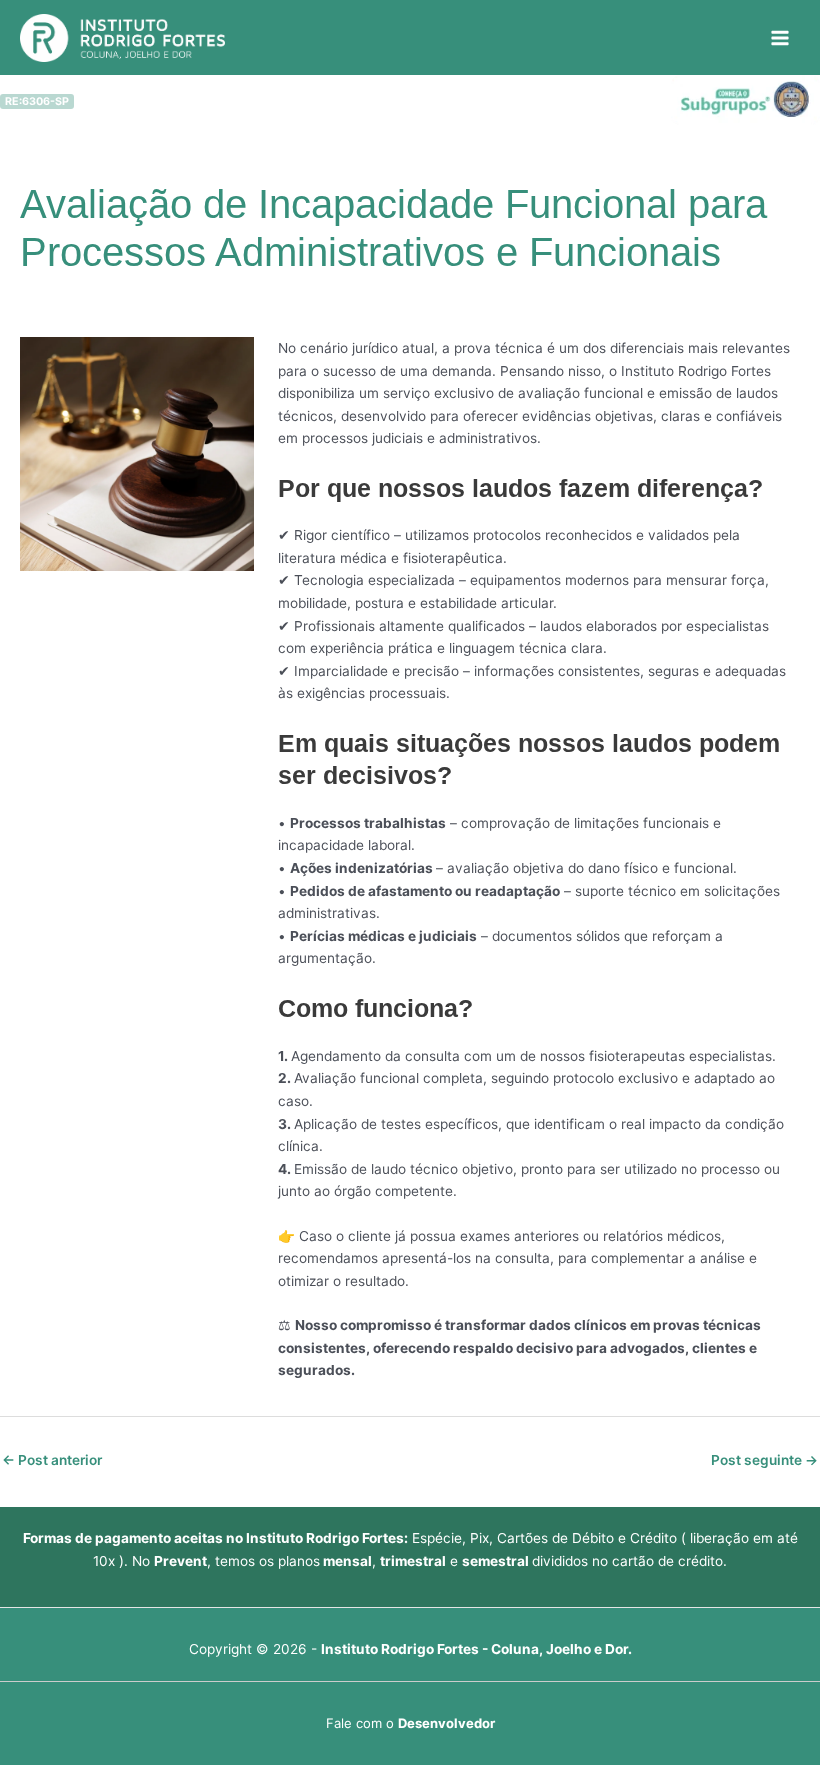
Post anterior (52, 1460)
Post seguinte (764, 1460)
